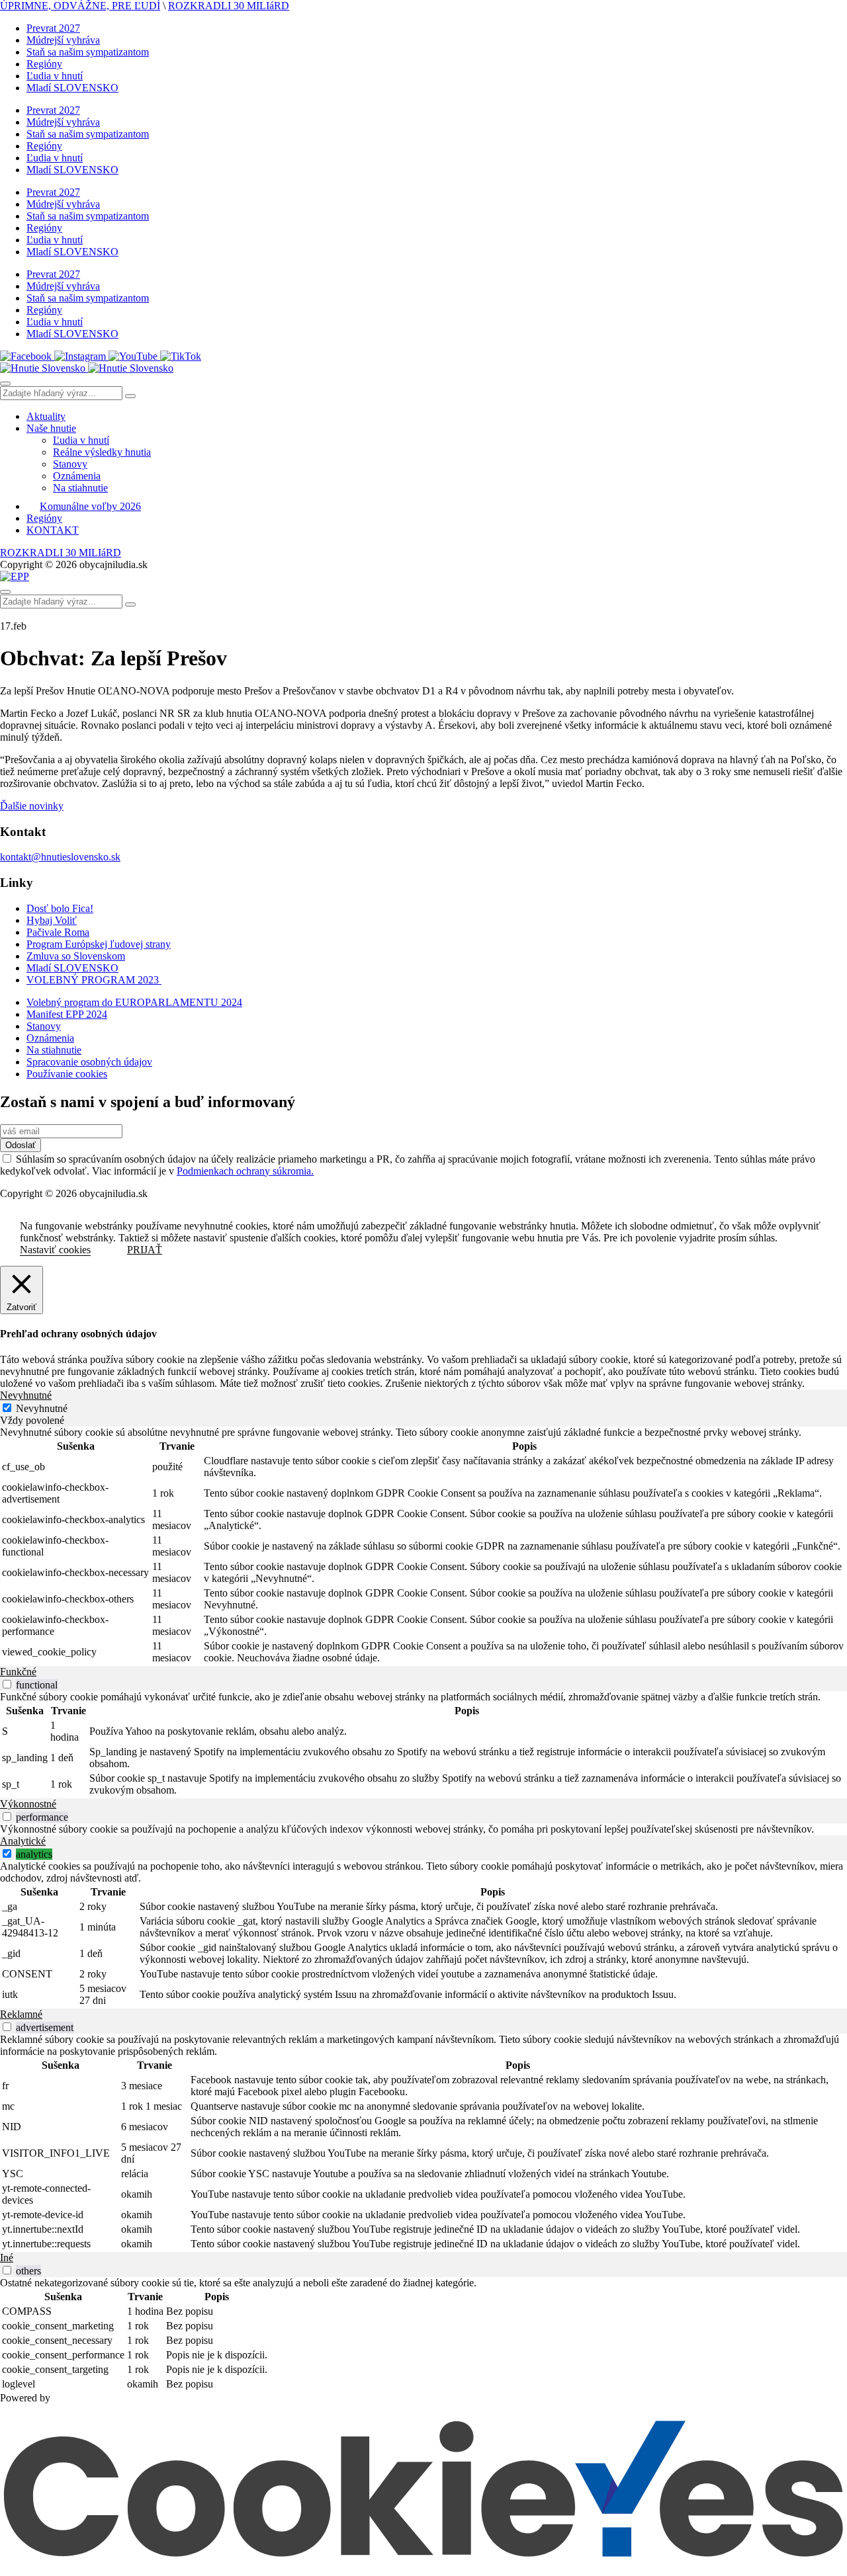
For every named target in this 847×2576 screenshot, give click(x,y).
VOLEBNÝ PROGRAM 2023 (94, 980)
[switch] (7, 1684)
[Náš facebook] (27, 356)
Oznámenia (77, 476)
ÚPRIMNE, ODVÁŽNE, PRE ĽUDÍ (80, 6)
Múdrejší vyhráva (63, 40)
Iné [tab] (7, 2258)
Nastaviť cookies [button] (55, 1250)
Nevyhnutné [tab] (26, 1395)
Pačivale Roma (58, 932)
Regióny (44, 64)
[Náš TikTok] (181, 356)
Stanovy (70, 464)
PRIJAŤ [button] (145, 1250)
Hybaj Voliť (52, 920)
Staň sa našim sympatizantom (88, 52)
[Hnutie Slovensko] (87, 368)
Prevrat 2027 (53, 28)
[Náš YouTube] (134, 356)
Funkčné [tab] (18, 1672)
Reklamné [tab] (21, 2014)
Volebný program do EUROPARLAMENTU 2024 (134, 1002)
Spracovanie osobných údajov (89, 1062)
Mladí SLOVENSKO (72, 88)
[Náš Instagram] (81, 356)
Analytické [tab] (23, 1841)
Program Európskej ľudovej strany (99, 944)
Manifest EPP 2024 (67, 1014)
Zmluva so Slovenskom (76, 956)
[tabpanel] (423, 1546)
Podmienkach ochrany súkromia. (245, 1171)
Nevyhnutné (42, 1408)
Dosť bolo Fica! (60, 908)
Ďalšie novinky (32, 806)
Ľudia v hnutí (55, 76)
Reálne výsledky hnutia (102, 452)
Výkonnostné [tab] (28, 1804)
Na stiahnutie (80, 488)
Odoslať (21, 1145)
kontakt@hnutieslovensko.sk (60, 857)
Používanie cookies (67, 1074)
